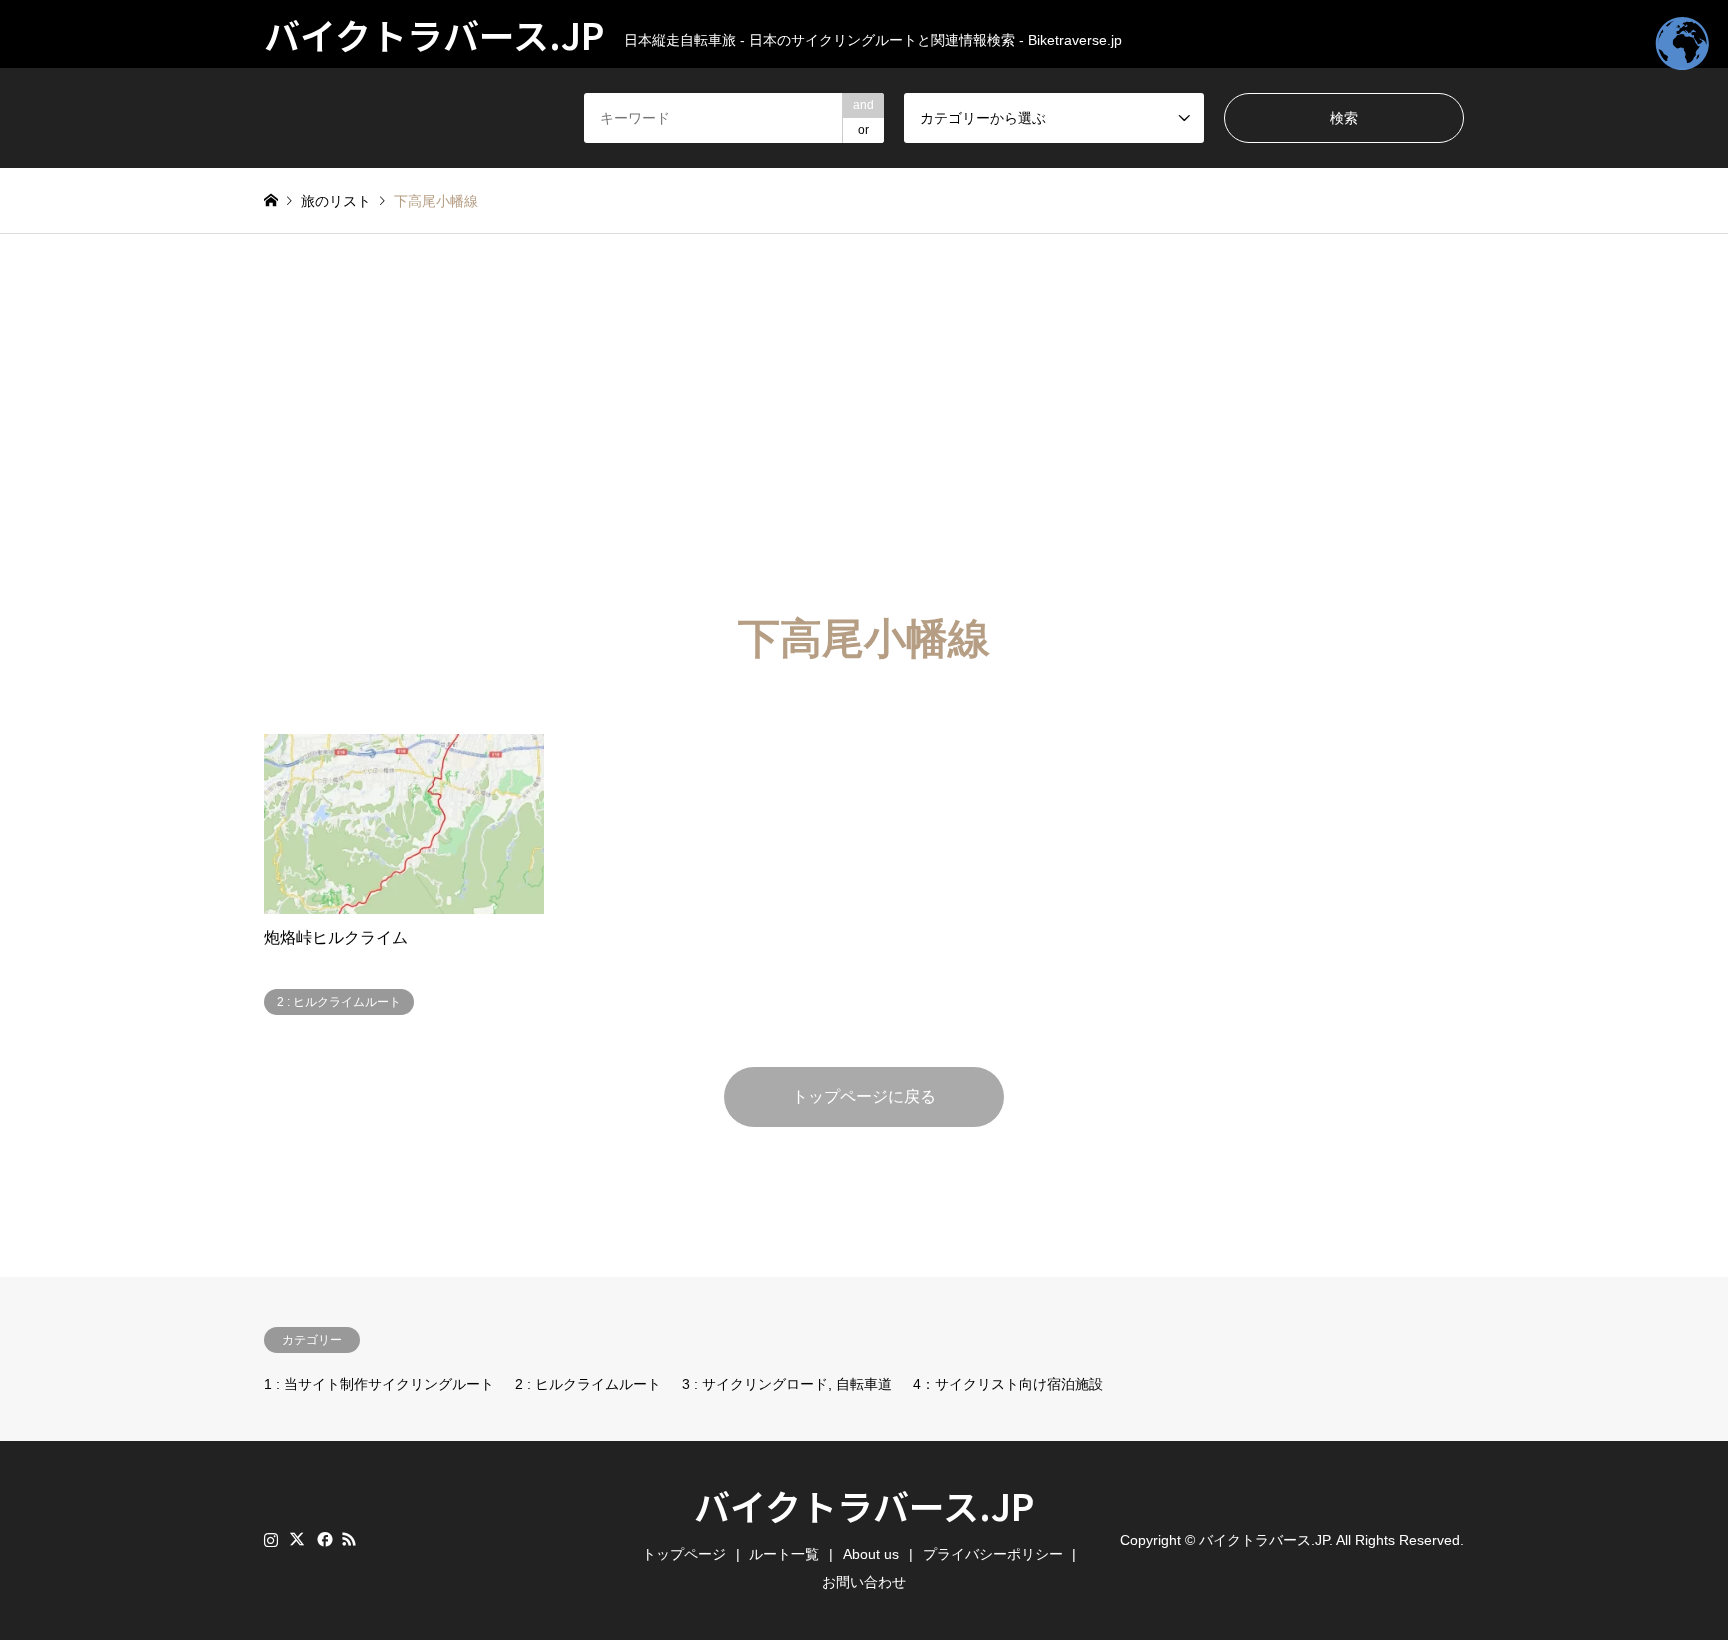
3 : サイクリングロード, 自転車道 (787, 1384)
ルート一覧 (784, 1554)
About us (871, 1554)
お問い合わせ (864, 1582)
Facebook (323, 1539)
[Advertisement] (864, 424)
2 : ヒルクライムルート (588, 1384)
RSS (349, 1539)
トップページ (684, 1554)
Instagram (271, 1539)
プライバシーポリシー (993, 1554)
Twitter (297, 1539)
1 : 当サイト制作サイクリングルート (379, 1384)
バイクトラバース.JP (864, 1505)
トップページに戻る (864, 1096)
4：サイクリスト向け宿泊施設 (1008, 1384)
